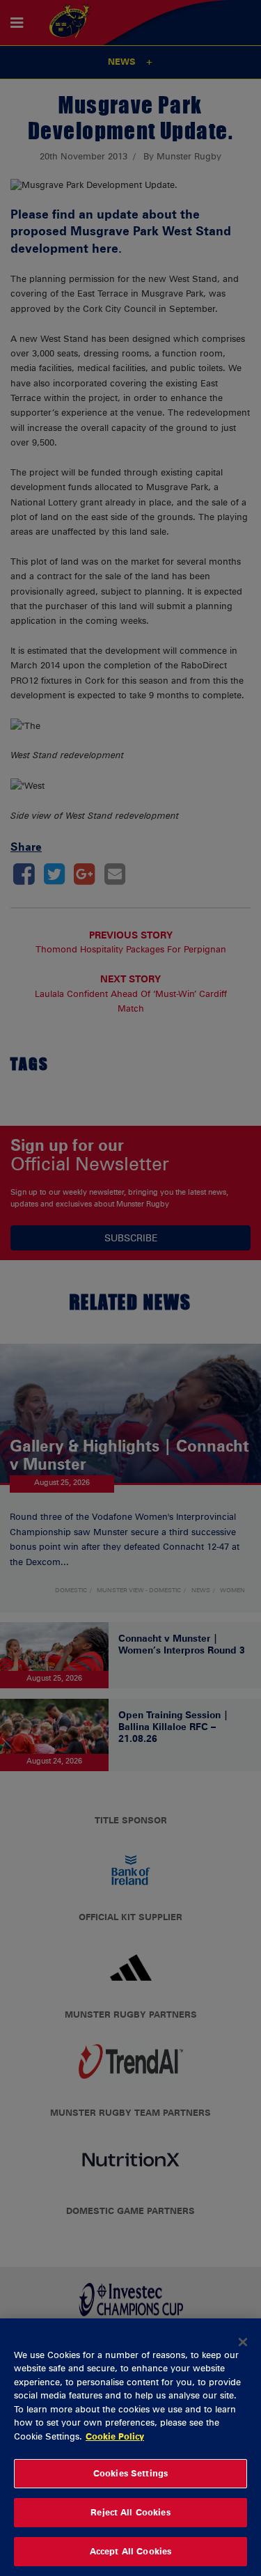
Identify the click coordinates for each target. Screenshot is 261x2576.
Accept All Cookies (130, 2551)
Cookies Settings (130, 2473)
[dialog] (130, 2447)
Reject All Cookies (130, 2512)
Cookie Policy (115, 2436)
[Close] (243, 2342)
